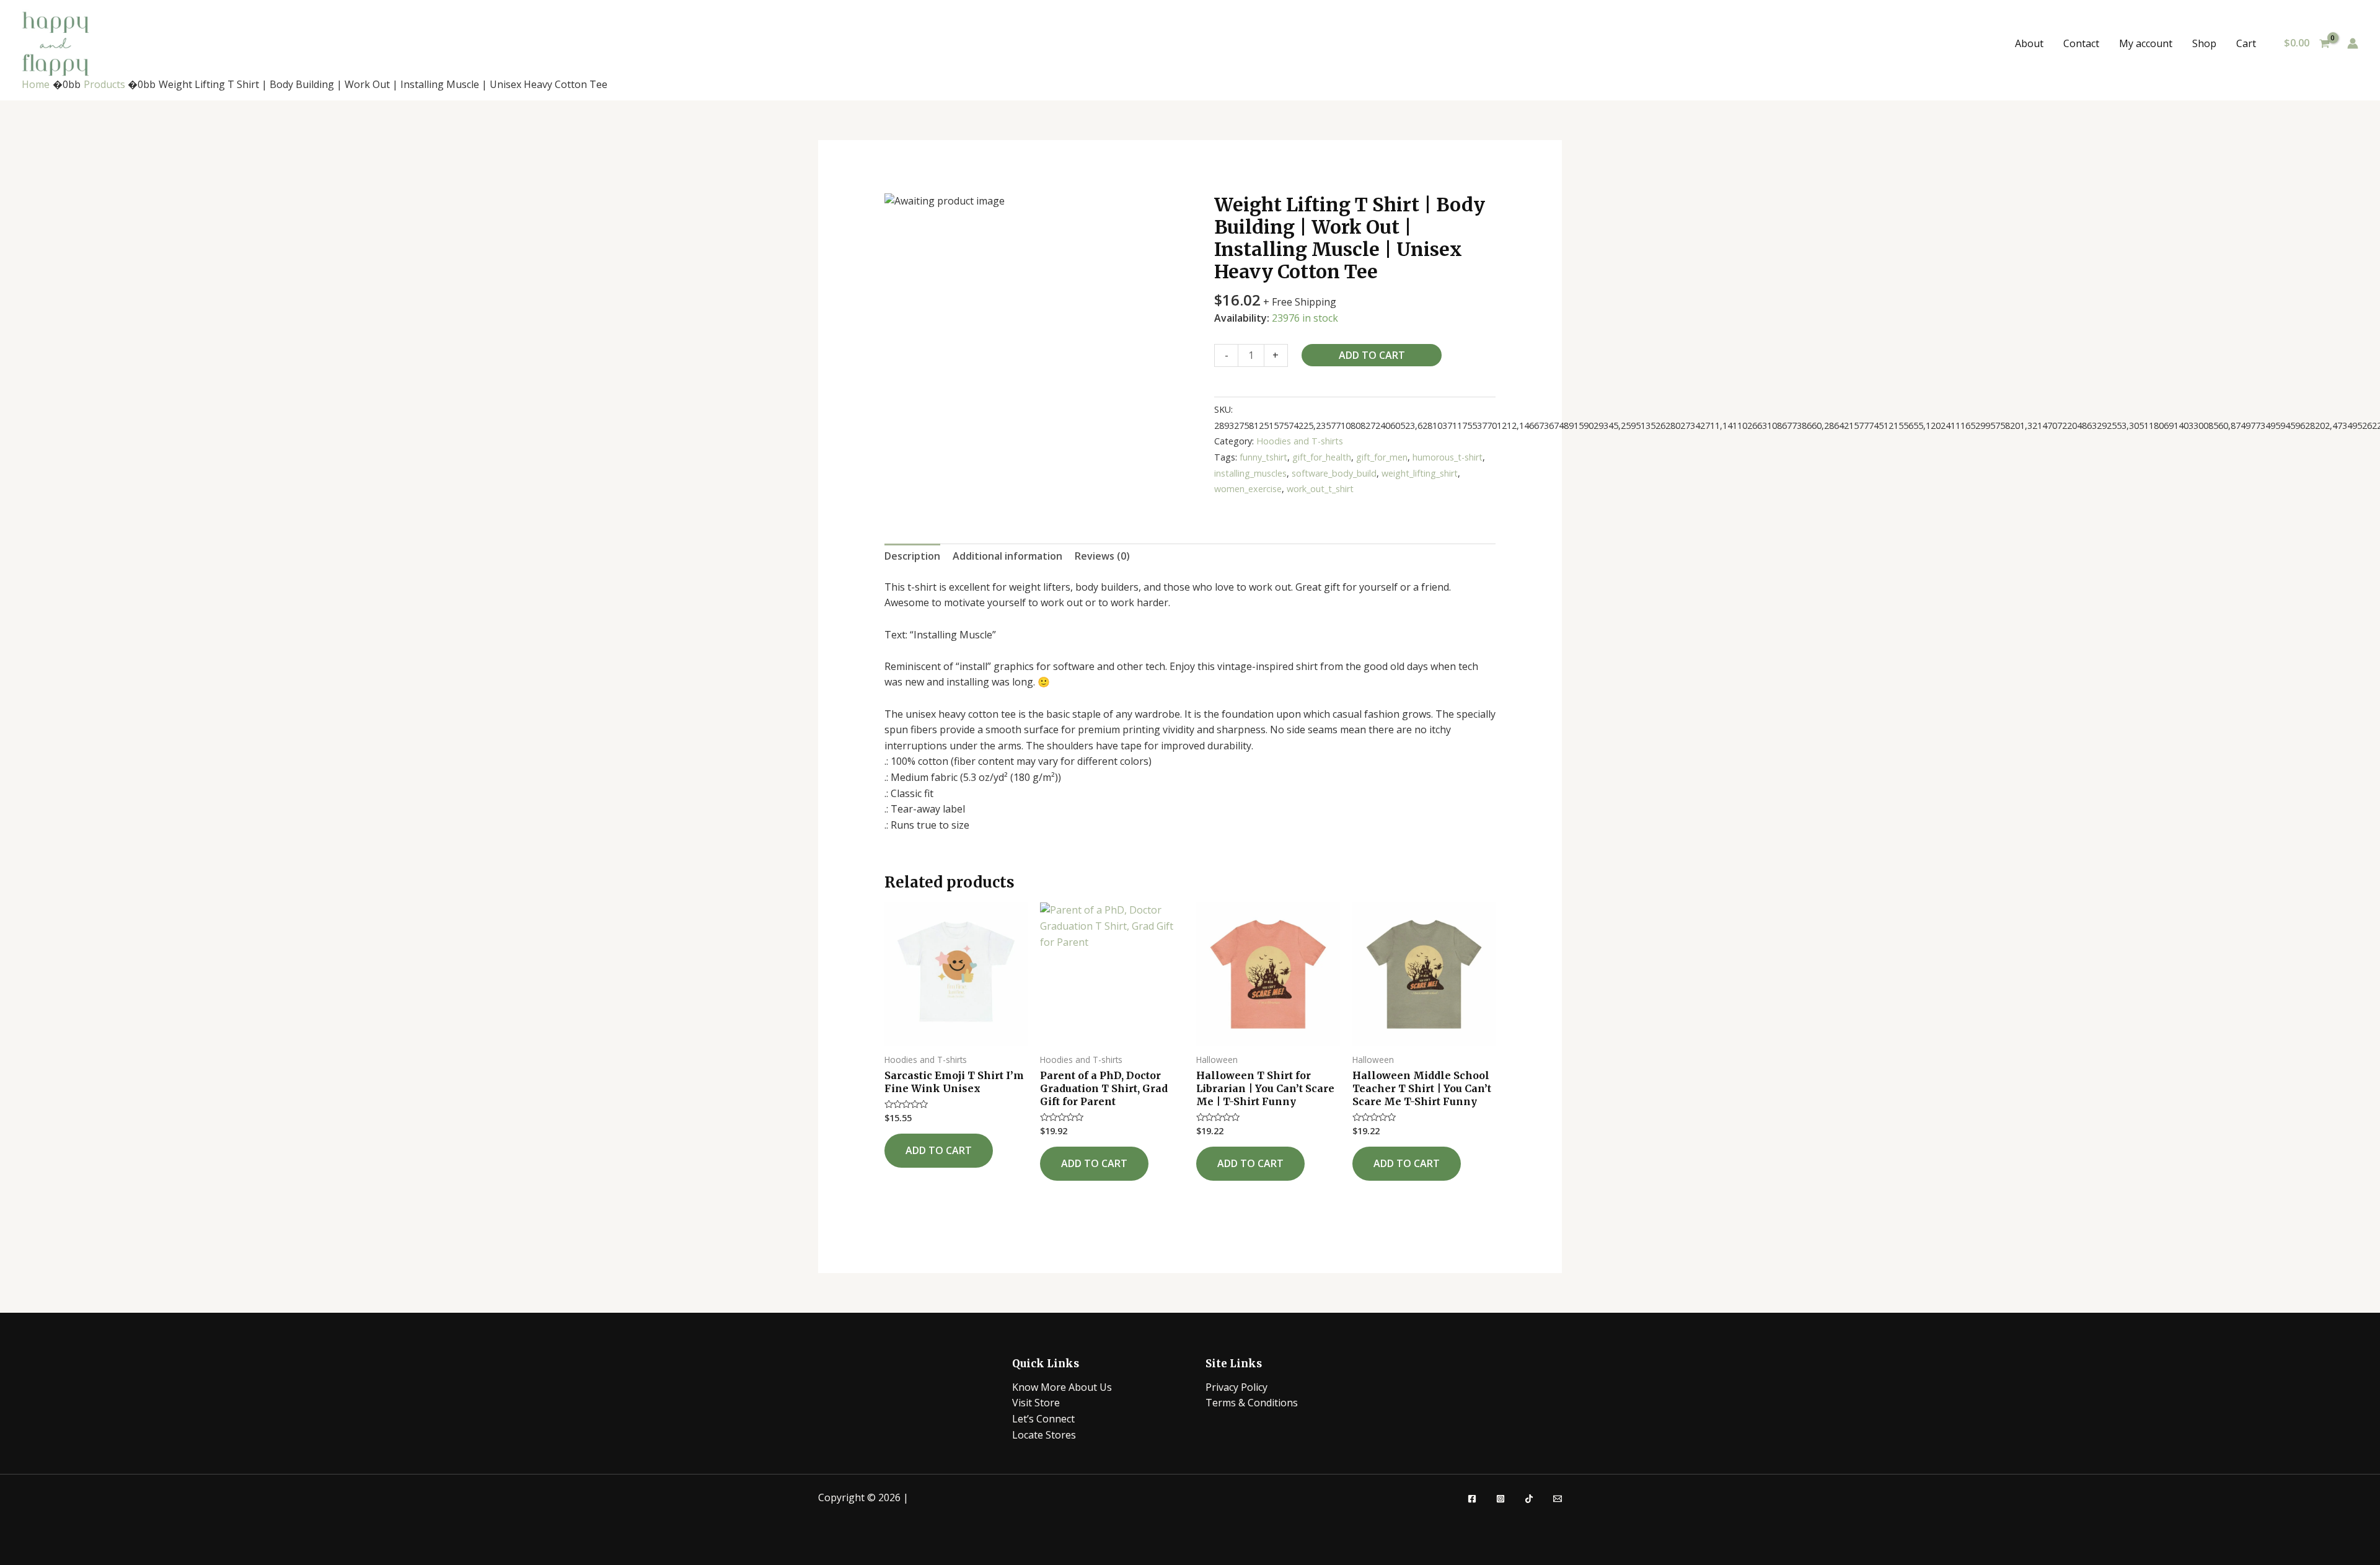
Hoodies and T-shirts (1300, 441)
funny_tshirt (1263, 457)
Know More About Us (1062, 1387)
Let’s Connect (1043, 1419)
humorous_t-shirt (1448, 457)
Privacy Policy (1236, 1387)
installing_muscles (1250, 473)
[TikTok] (1529, 1499)
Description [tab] (912, 556)
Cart (2246, 43)
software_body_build (1334, 473)
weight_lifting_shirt (1420, 473)
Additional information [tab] (1007, 556)
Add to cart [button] (939, 1150)
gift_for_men (1382, 457)
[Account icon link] (2353, 43)
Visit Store (1036, 1403)
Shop (2204, 43)
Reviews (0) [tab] (1102, 556)
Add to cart (1372, 355)
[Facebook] (1472, 1499)
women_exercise (1248, 489)
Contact (2081, 43)
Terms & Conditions (1252, 1403)
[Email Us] (1558, 1499)
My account (2146, 43)
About (2029, 43)
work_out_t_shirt (1320, 489)
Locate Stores (1044, 1435)
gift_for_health (1322, 457)
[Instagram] (1501, 1499)
